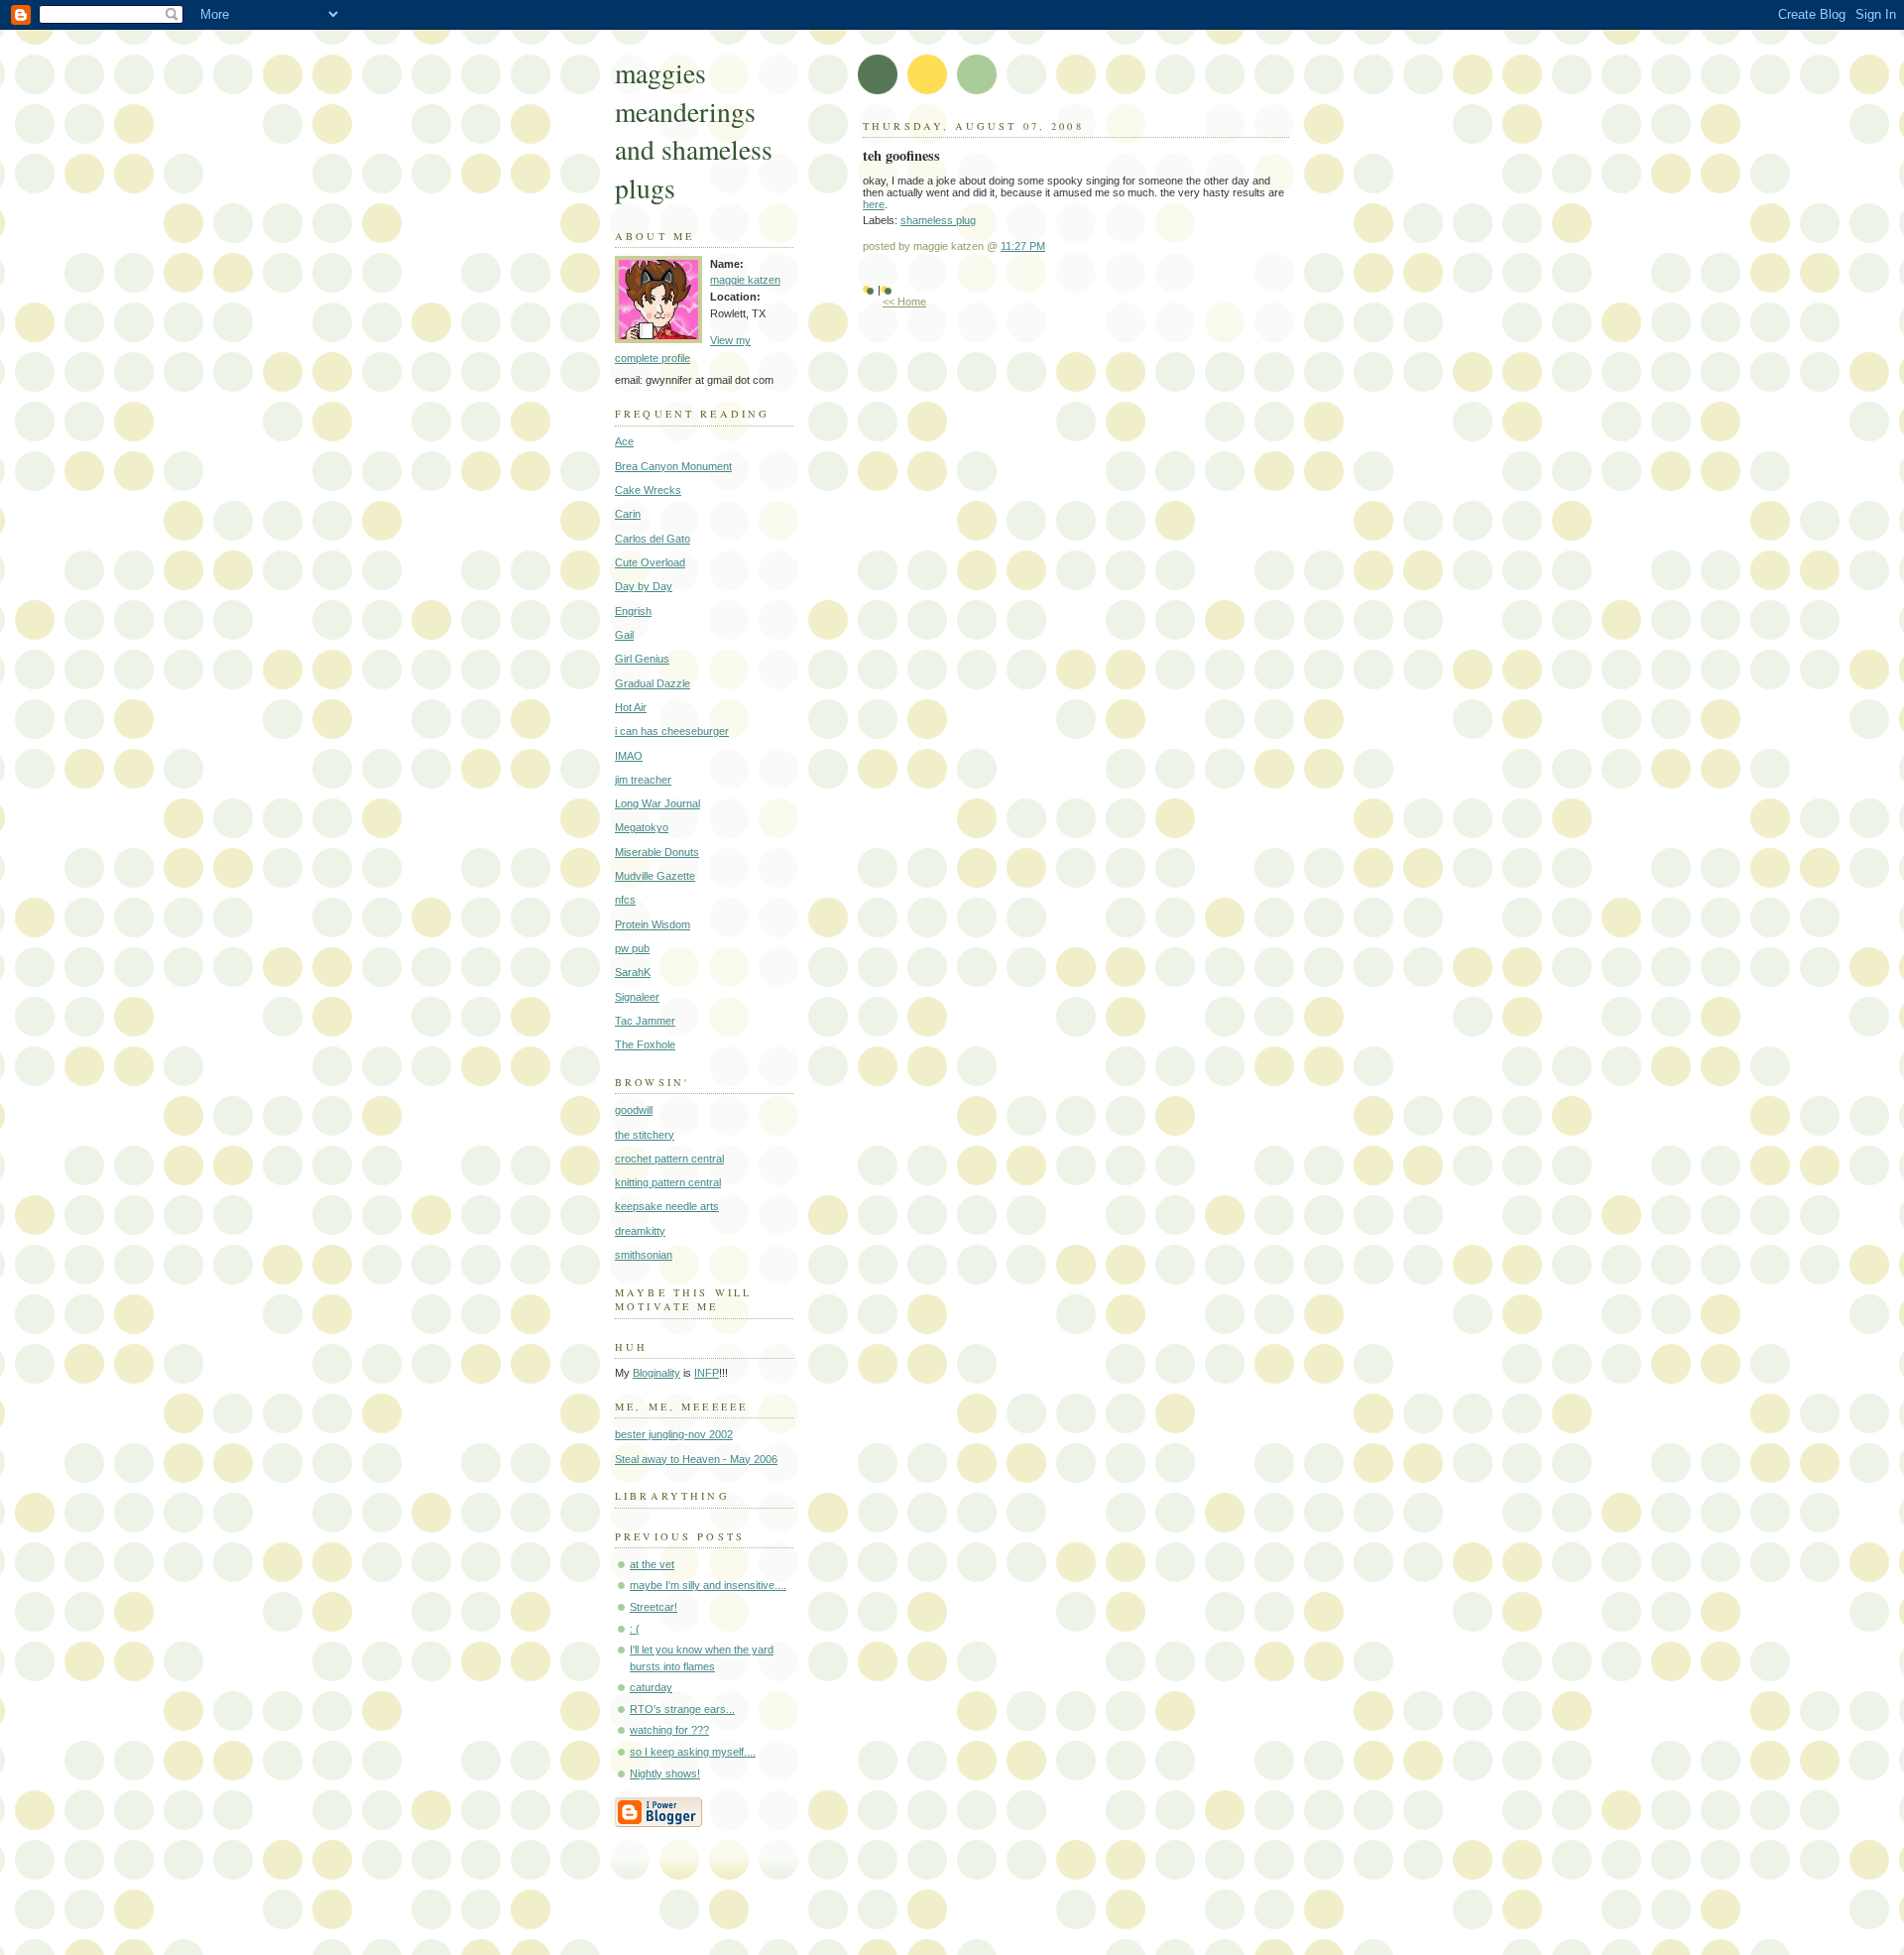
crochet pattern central (669, 1159)
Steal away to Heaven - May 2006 (696, 1459)
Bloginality (656, 1373)
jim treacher (643, 780)
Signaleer (637, 997)
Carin (628, 514)
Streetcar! (654, 1607)
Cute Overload (650, 562)
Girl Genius (642, 659)
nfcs (625, 900)
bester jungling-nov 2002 (674, 1434)
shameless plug (938, 220)
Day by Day (644, 586)
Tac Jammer (645, 1021)
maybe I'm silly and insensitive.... (708, 1585)
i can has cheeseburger (672, 731)
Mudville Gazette (655, 876)
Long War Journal (657, 803)
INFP (707, 1373)
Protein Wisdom (653, 924)
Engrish (633, 611)
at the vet (652, 1564)
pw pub (632, 948)
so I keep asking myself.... (693, 1752)
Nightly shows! (665, 1773)
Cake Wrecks (648, 490)
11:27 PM (1023, 246)
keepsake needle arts (667, 1206)
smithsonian (644, 1255)
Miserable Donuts (657, 852)
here (874, 204)
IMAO (629, 756)
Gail (624, 635)
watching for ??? (669, 1730)
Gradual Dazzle (653, 683)
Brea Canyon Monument (673, 466)
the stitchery (645, 1135)
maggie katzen (745, 280)
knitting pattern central (668, 1182)
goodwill (634, 1110)
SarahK (633, 972)
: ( (635, 1629)
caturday (651, 1687)
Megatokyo (642, 827)
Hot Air (631, 707)
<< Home (904, 302)
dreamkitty (640, 1231)
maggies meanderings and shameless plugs (694, 130)
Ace (624, 441)
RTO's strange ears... (682, 1709)
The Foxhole (645, 1044)
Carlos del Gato (653, 539)
